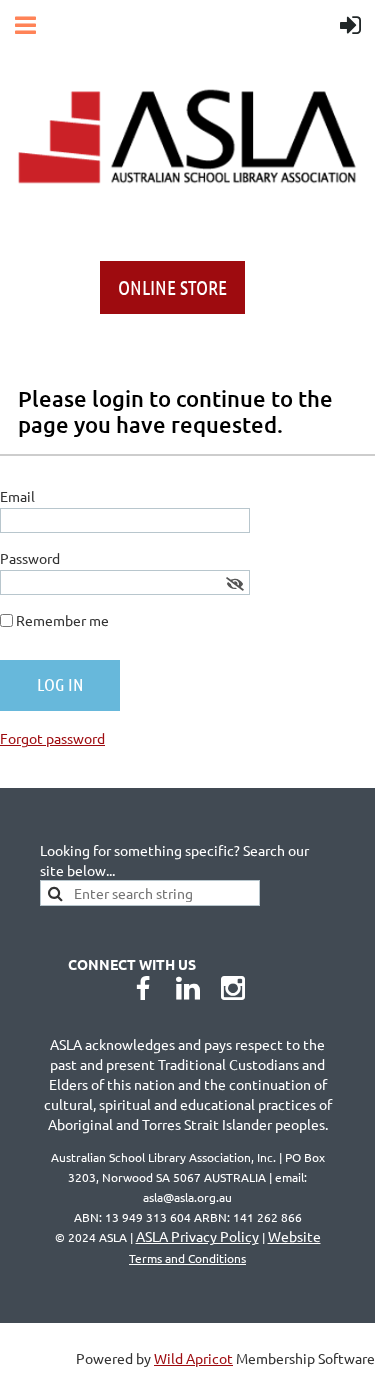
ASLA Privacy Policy (197, 1236)
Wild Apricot (193, 1358)
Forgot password (52, 738)
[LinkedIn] (188, 988)
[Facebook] (143, 988)
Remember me (62, 620)
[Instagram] (233, 988)
